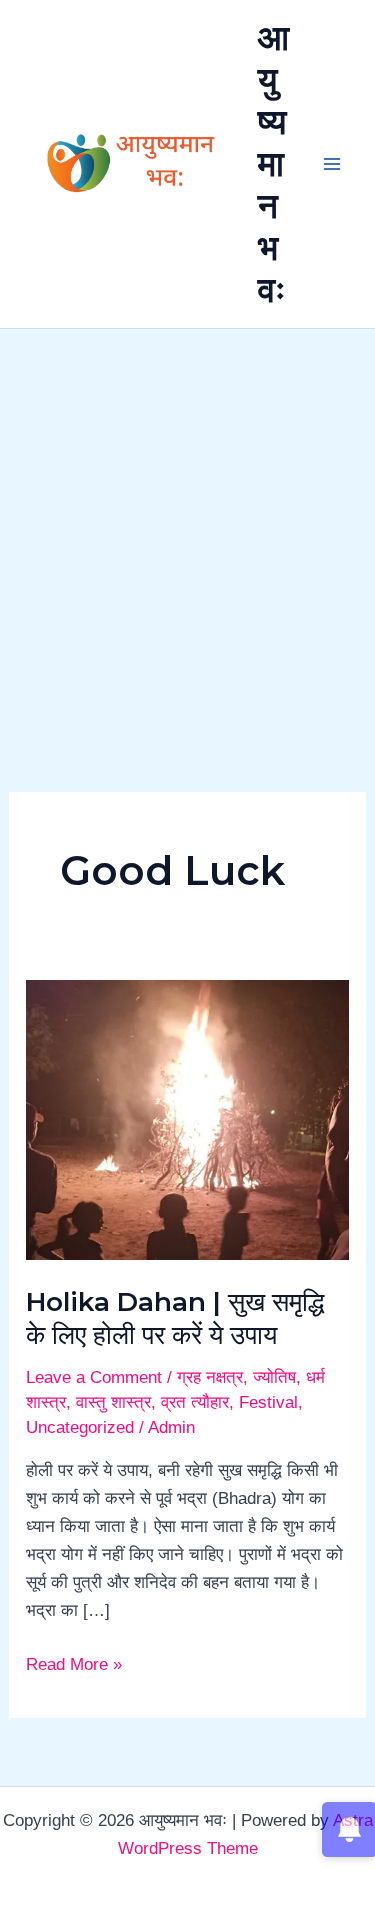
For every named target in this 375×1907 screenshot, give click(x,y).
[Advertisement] (187, 526)
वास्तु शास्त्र (113, 1402)
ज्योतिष (274, 1377)
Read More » (74, 1662)
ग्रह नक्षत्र (210, 1377)
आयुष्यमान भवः (273, 163)
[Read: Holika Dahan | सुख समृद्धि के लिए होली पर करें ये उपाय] (187, 1118)
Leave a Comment (94, 1377)
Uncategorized (80, 1427)
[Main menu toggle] (333, 164)
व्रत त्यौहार (195, 1402)
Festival (268, 1402)
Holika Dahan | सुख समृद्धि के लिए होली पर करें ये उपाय (175, 1319)
